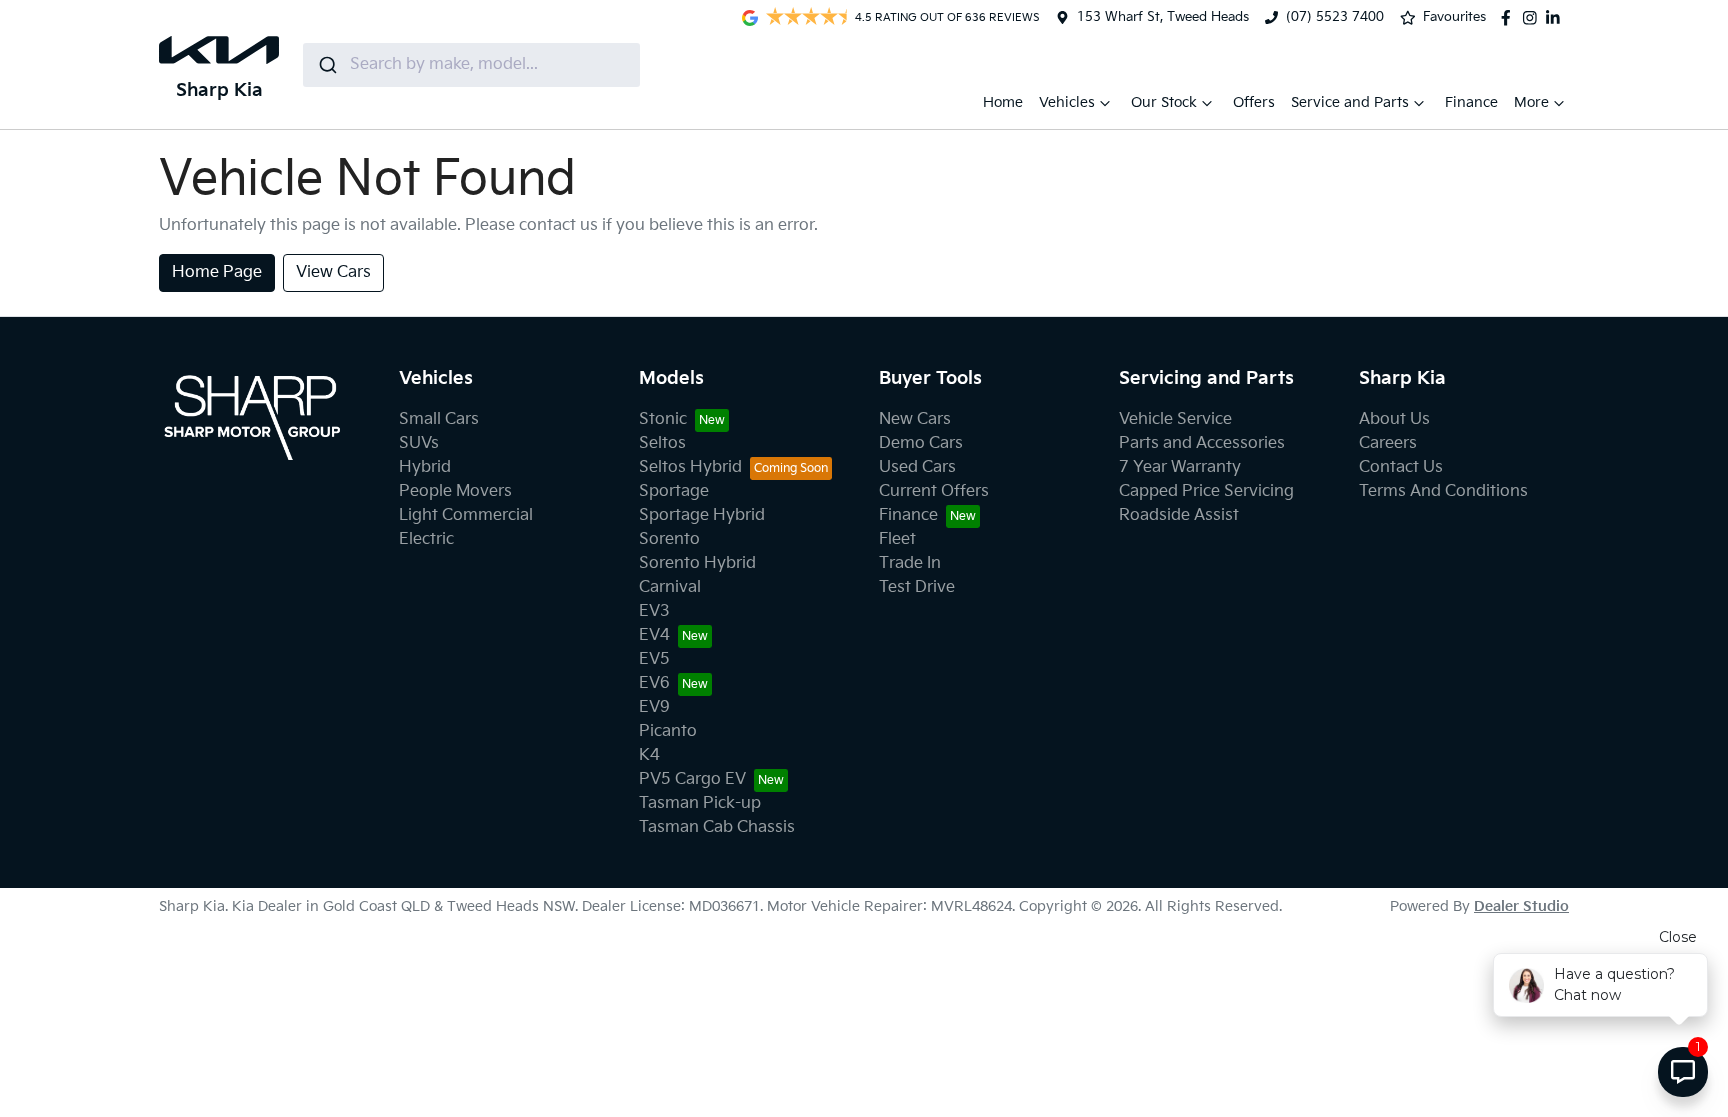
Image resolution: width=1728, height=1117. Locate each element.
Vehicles (1067, 102)
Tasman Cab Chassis (717, 827)
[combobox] (471, 65)
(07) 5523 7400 (1335, 17)
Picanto (668, 731)
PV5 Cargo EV (692, 779)
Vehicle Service (1175, 419)
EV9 (654, 707)
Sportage (674, 491)
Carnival (670, 587)
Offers (1254, 102)
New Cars (915, 419)
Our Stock (1164, 102)
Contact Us (1401, 467)
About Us (1394, 419)
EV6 (654, 683)
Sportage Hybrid (702, 515)
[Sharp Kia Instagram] (1534, 18)
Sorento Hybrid (697, 563)
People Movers (455, 491)
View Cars (333, 272)
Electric (426, 539)
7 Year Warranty (1180, 467)
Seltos (662, 443)
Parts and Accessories (1202, 443)
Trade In (910, 563)
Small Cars (439, 419)
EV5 (654, 659)
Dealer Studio (1521, 906)
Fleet (897, 539)
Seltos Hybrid (690, 467)
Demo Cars (921, 443)
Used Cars (917, 467)
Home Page (217, 272)
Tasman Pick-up (700, 803)
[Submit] (326, 65)
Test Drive (917, 587)
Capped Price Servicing (1206, 491)
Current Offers (934, 491)
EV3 (654, 611)
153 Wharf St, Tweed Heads (1163, 17)
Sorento (669, 539)
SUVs (419, 443)
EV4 (654, 635)
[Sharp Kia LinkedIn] (1557, 18)
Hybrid (425, 467)
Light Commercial (466, 515)
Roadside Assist (1179, 515)
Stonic (663, 419)
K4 (649, 755)
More (1531, 102)
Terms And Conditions (1443, 491)
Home (1003, 102)
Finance (1471, 102)
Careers (1388, 443)
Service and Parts (1350, 102)
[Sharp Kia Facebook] (1510, 18)
